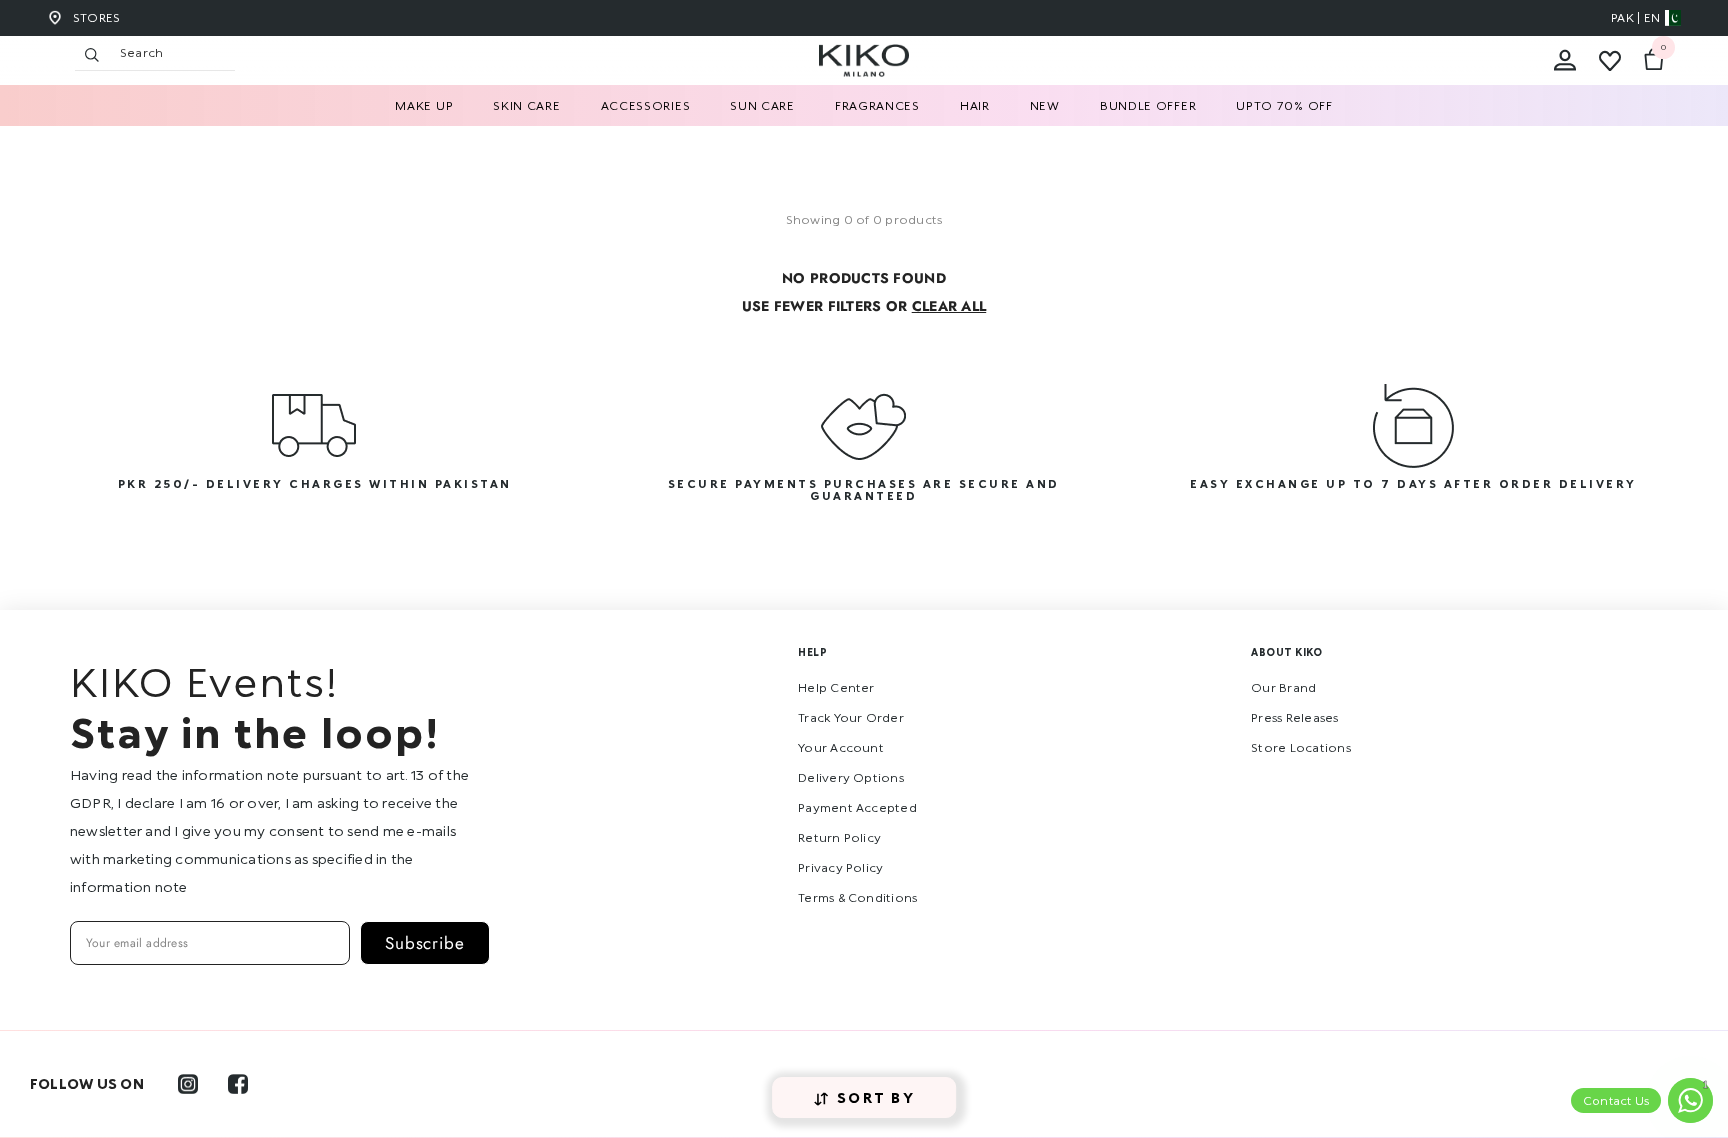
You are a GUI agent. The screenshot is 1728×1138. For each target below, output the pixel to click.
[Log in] (1565, 61)
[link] (314, 450)
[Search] (280, 53)
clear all (949, 306)
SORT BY (876, 1097)
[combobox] (172, 53)
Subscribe (425, 943)
